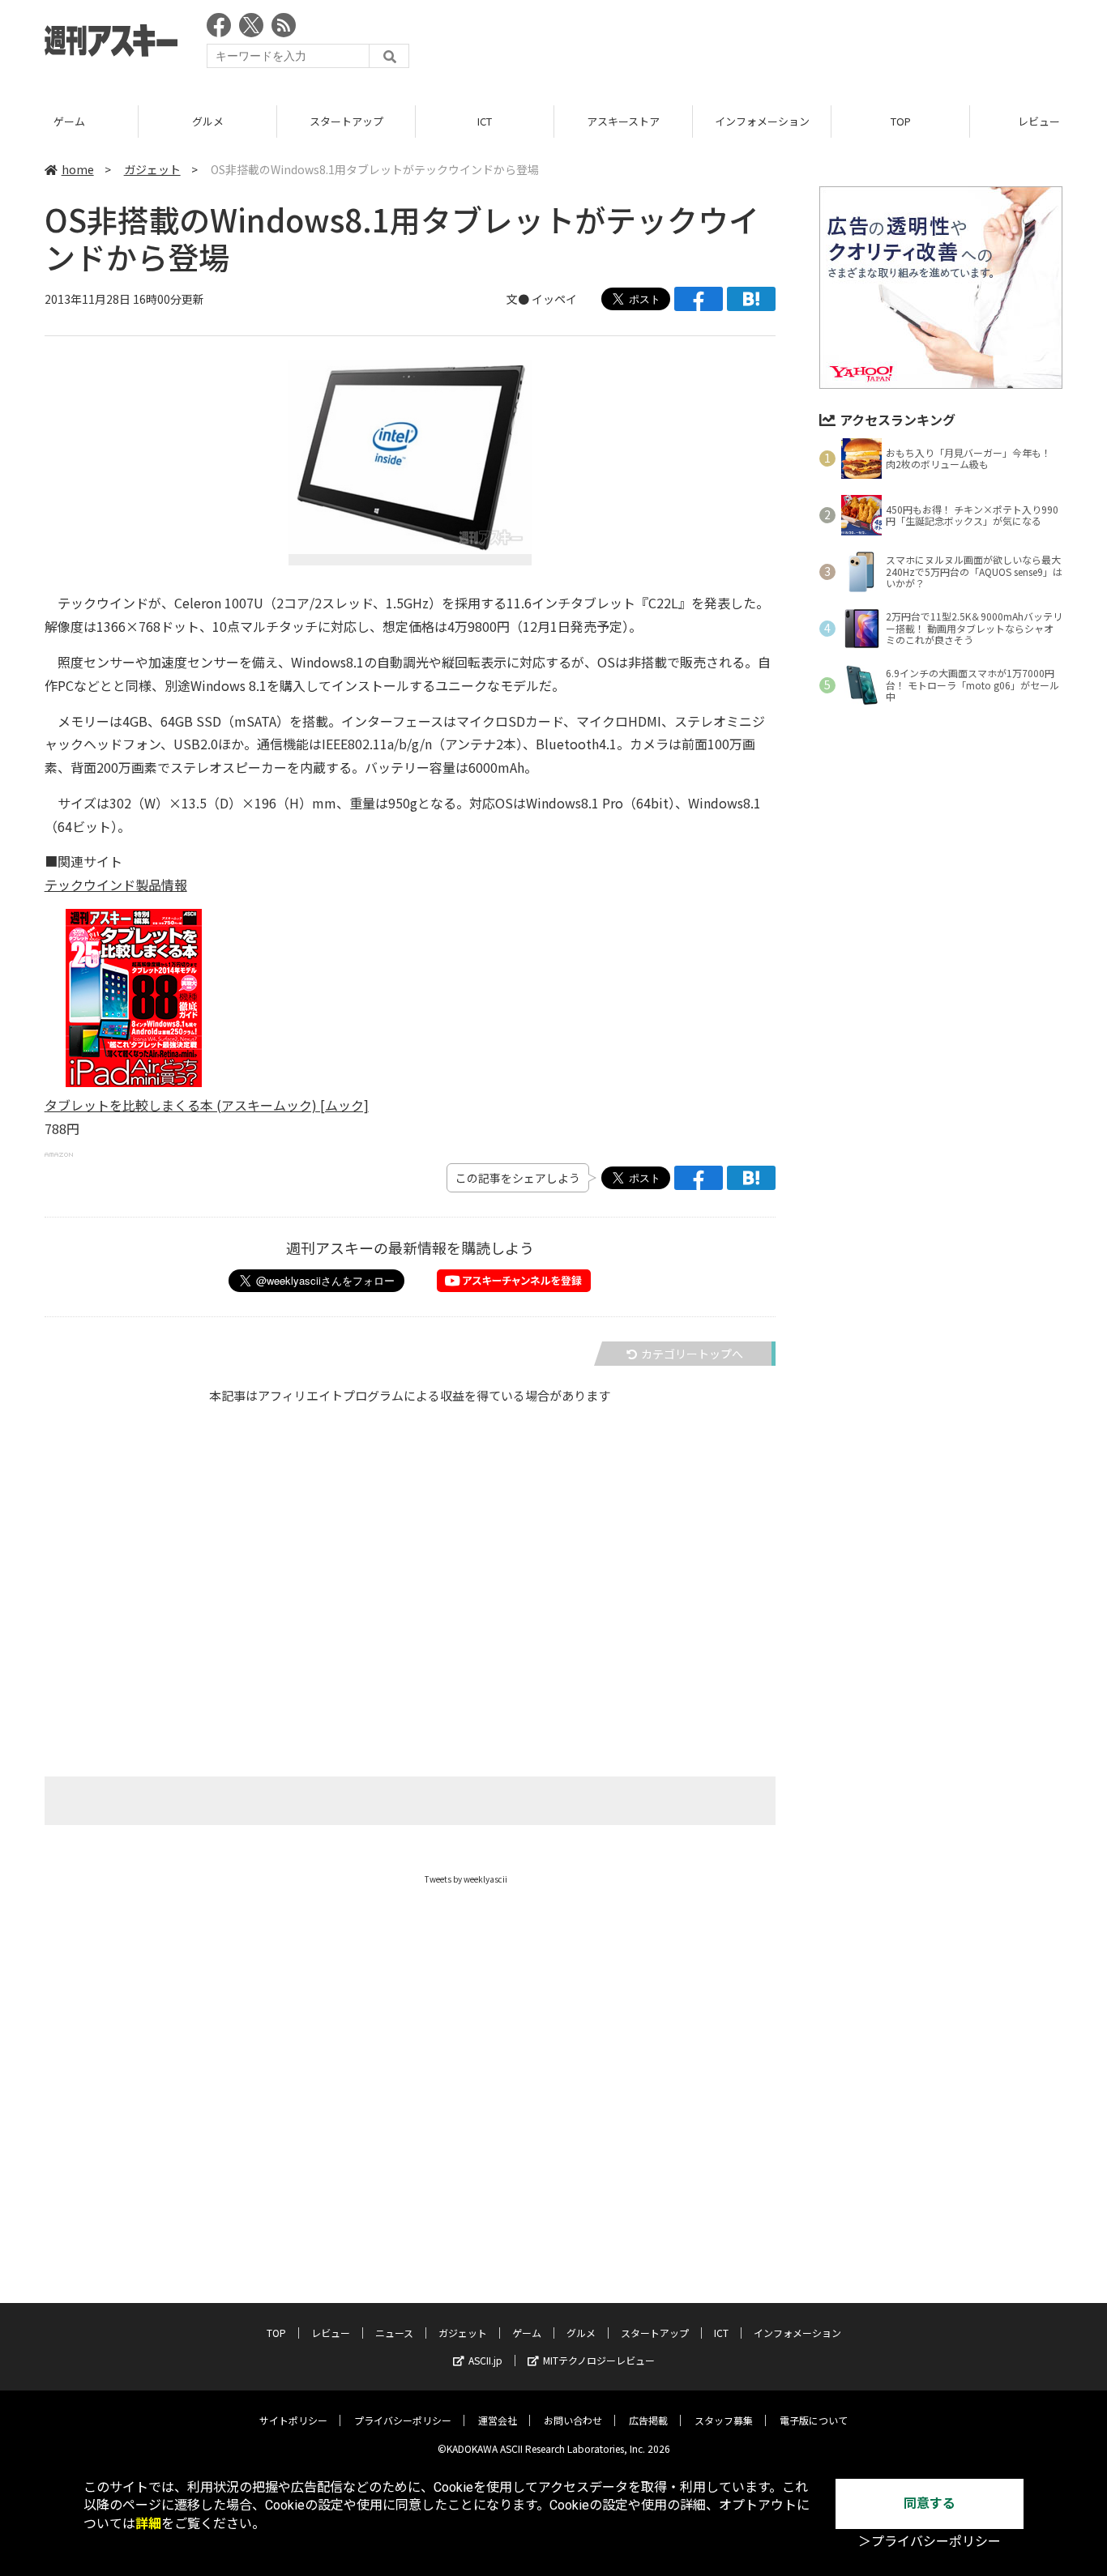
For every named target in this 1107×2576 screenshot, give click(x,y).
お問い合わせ (573, 2420)
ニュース (394, 2333)
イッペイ (554, 299)
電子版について (814, 2420)
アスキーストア (623, 121)
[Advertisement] (767, 45)
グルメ (208, 121)
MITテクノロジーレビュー (599, 2360)
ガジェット (152, 169)
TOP (901, 121)
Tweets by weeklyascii (466, 1879)
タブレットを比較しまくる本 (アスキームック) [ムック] (207, 1105)
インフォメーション (762, 121)
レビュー (331, 2333)
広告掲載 (648, 2420)
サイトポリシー (293, 2420)
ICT (485, 121)
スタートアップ (346, 121)
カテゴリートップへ (692, 1354)
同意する (930, 2503)
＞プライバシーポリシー (930, 2542)
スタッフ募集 (724, 2420)
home (78, 169)
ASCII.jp (485, 2360)
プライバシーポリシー (403, 2420)
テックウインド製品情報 (116, 885)
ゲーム (69, 121)
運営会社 (498, 2420)
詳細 (148, 2524)
